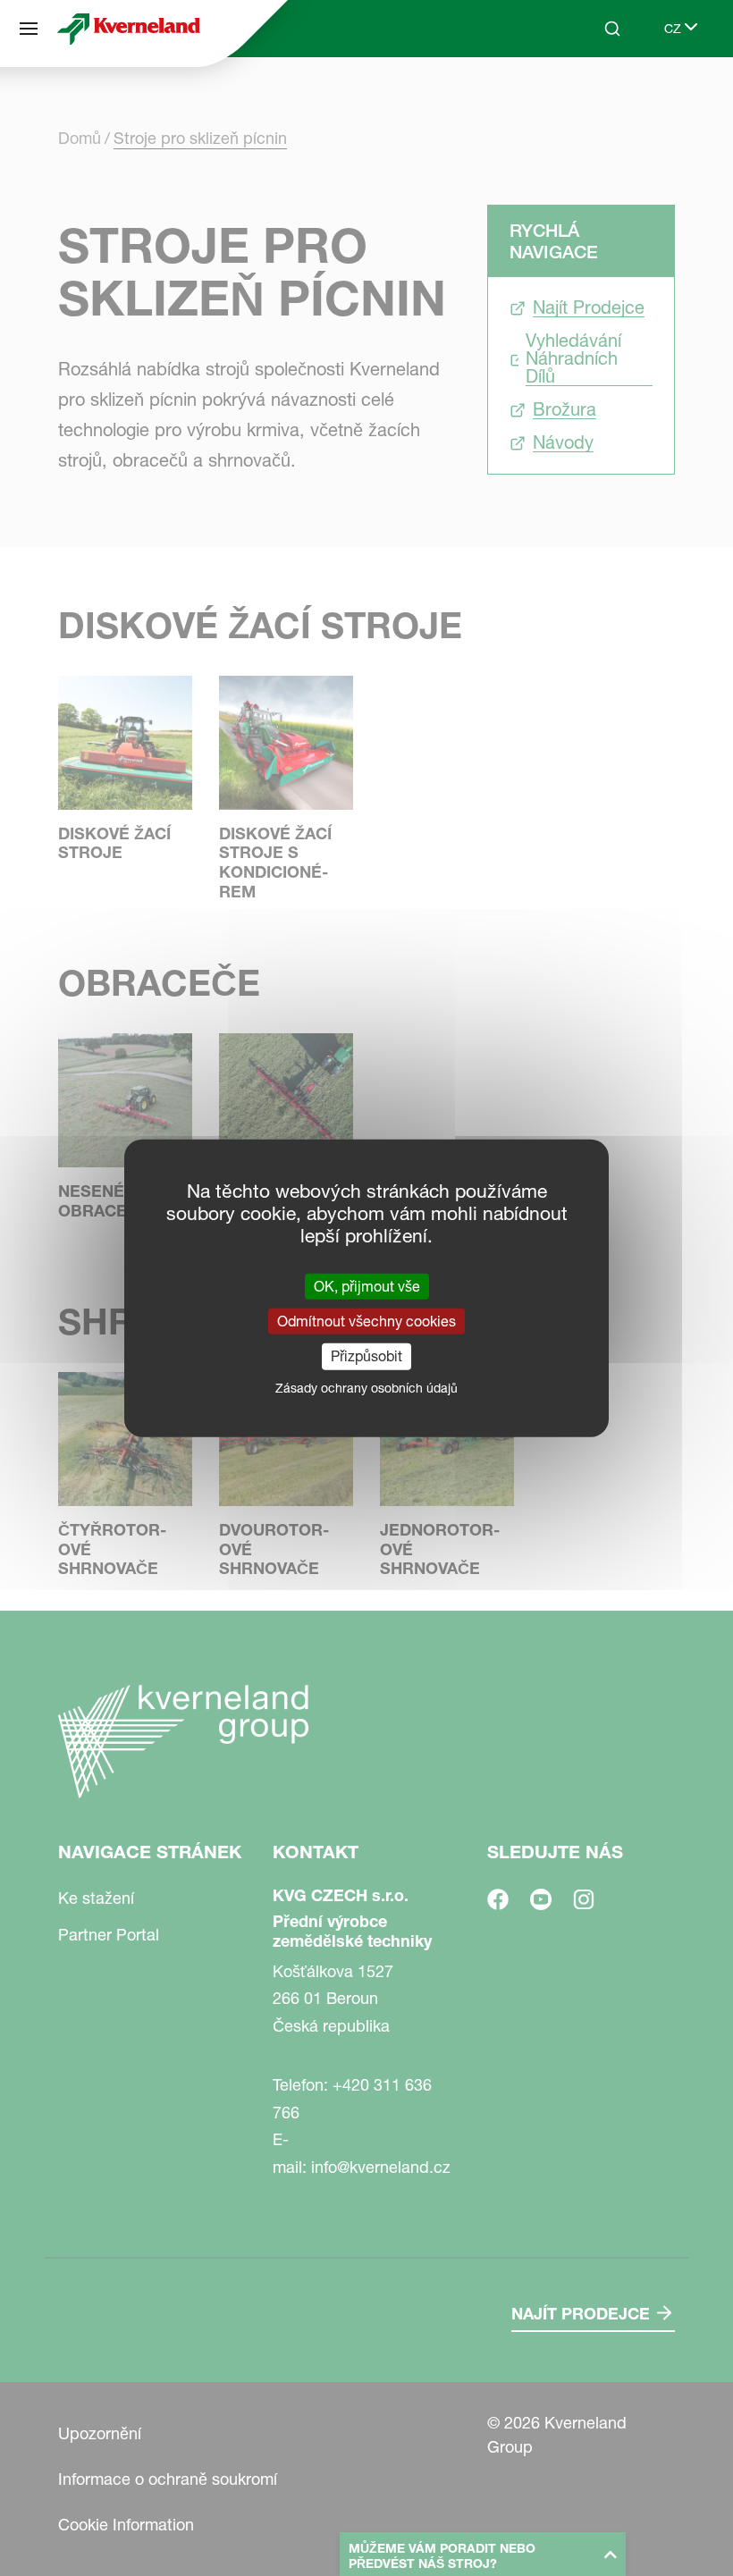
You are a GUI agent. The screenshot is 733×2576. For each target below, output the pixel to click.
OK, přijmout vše (367, 1286)
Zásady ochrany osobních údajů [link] (366, 1387)
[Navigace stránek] (29, 29)
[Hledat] (600, 97)
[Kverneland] (129, 29)
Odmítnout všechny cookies (366, 1321)
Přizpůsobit (366, 1356)
